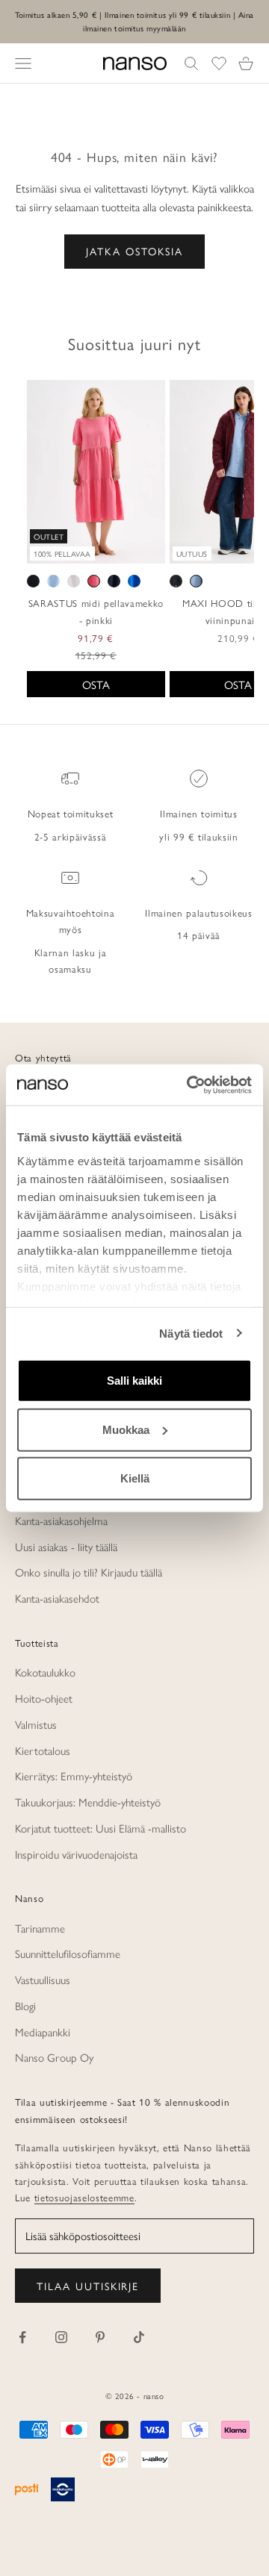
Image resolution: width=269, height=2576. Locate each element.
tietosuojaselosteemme (84, 2197)
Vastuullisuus (43, 1979)
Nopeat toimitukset (71, 813)
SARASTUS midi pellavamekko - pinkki (96, 611)
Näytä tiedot (191, 1333)
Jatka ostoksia (134, 251)
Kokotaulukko (45, 1672)
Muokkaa (126, 1429)
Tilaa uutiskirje (88, 2286)
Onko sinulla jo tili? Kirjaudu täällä (89, 1572)
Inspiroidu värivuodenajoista (76, 1854)
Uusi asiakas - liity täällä (66, 1546)
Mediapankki (43, 2031)
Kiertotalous (43, 1750)
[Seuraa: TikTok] (139, 2337)
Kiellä (135, 1478)
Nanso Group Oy (54, 2057)
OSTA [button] (96, 684)
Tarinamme (40, 1928)
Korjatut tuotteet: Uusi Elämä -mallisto (101, 1828)
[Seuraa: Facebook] (22, 2337)
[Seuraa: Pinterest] (100, 2337)
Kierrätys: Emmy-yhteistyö (74, 1775)
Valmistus (36, 1724)
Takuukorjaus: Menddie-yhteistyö (88, 1802)
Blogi (25, 2005)
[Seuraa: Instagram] (61, 2337)
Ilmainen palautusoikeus (198, 913)
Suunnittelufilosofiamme (68, 1953)
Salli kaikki (134, 1381)
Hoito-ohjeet (44, 1698)
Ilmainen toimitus (198, 813)
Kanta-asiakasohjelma (61, 1520)
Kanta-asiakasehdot (57, 1598)
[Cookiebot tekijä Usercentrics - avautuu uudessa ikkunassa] (190, 1085)
